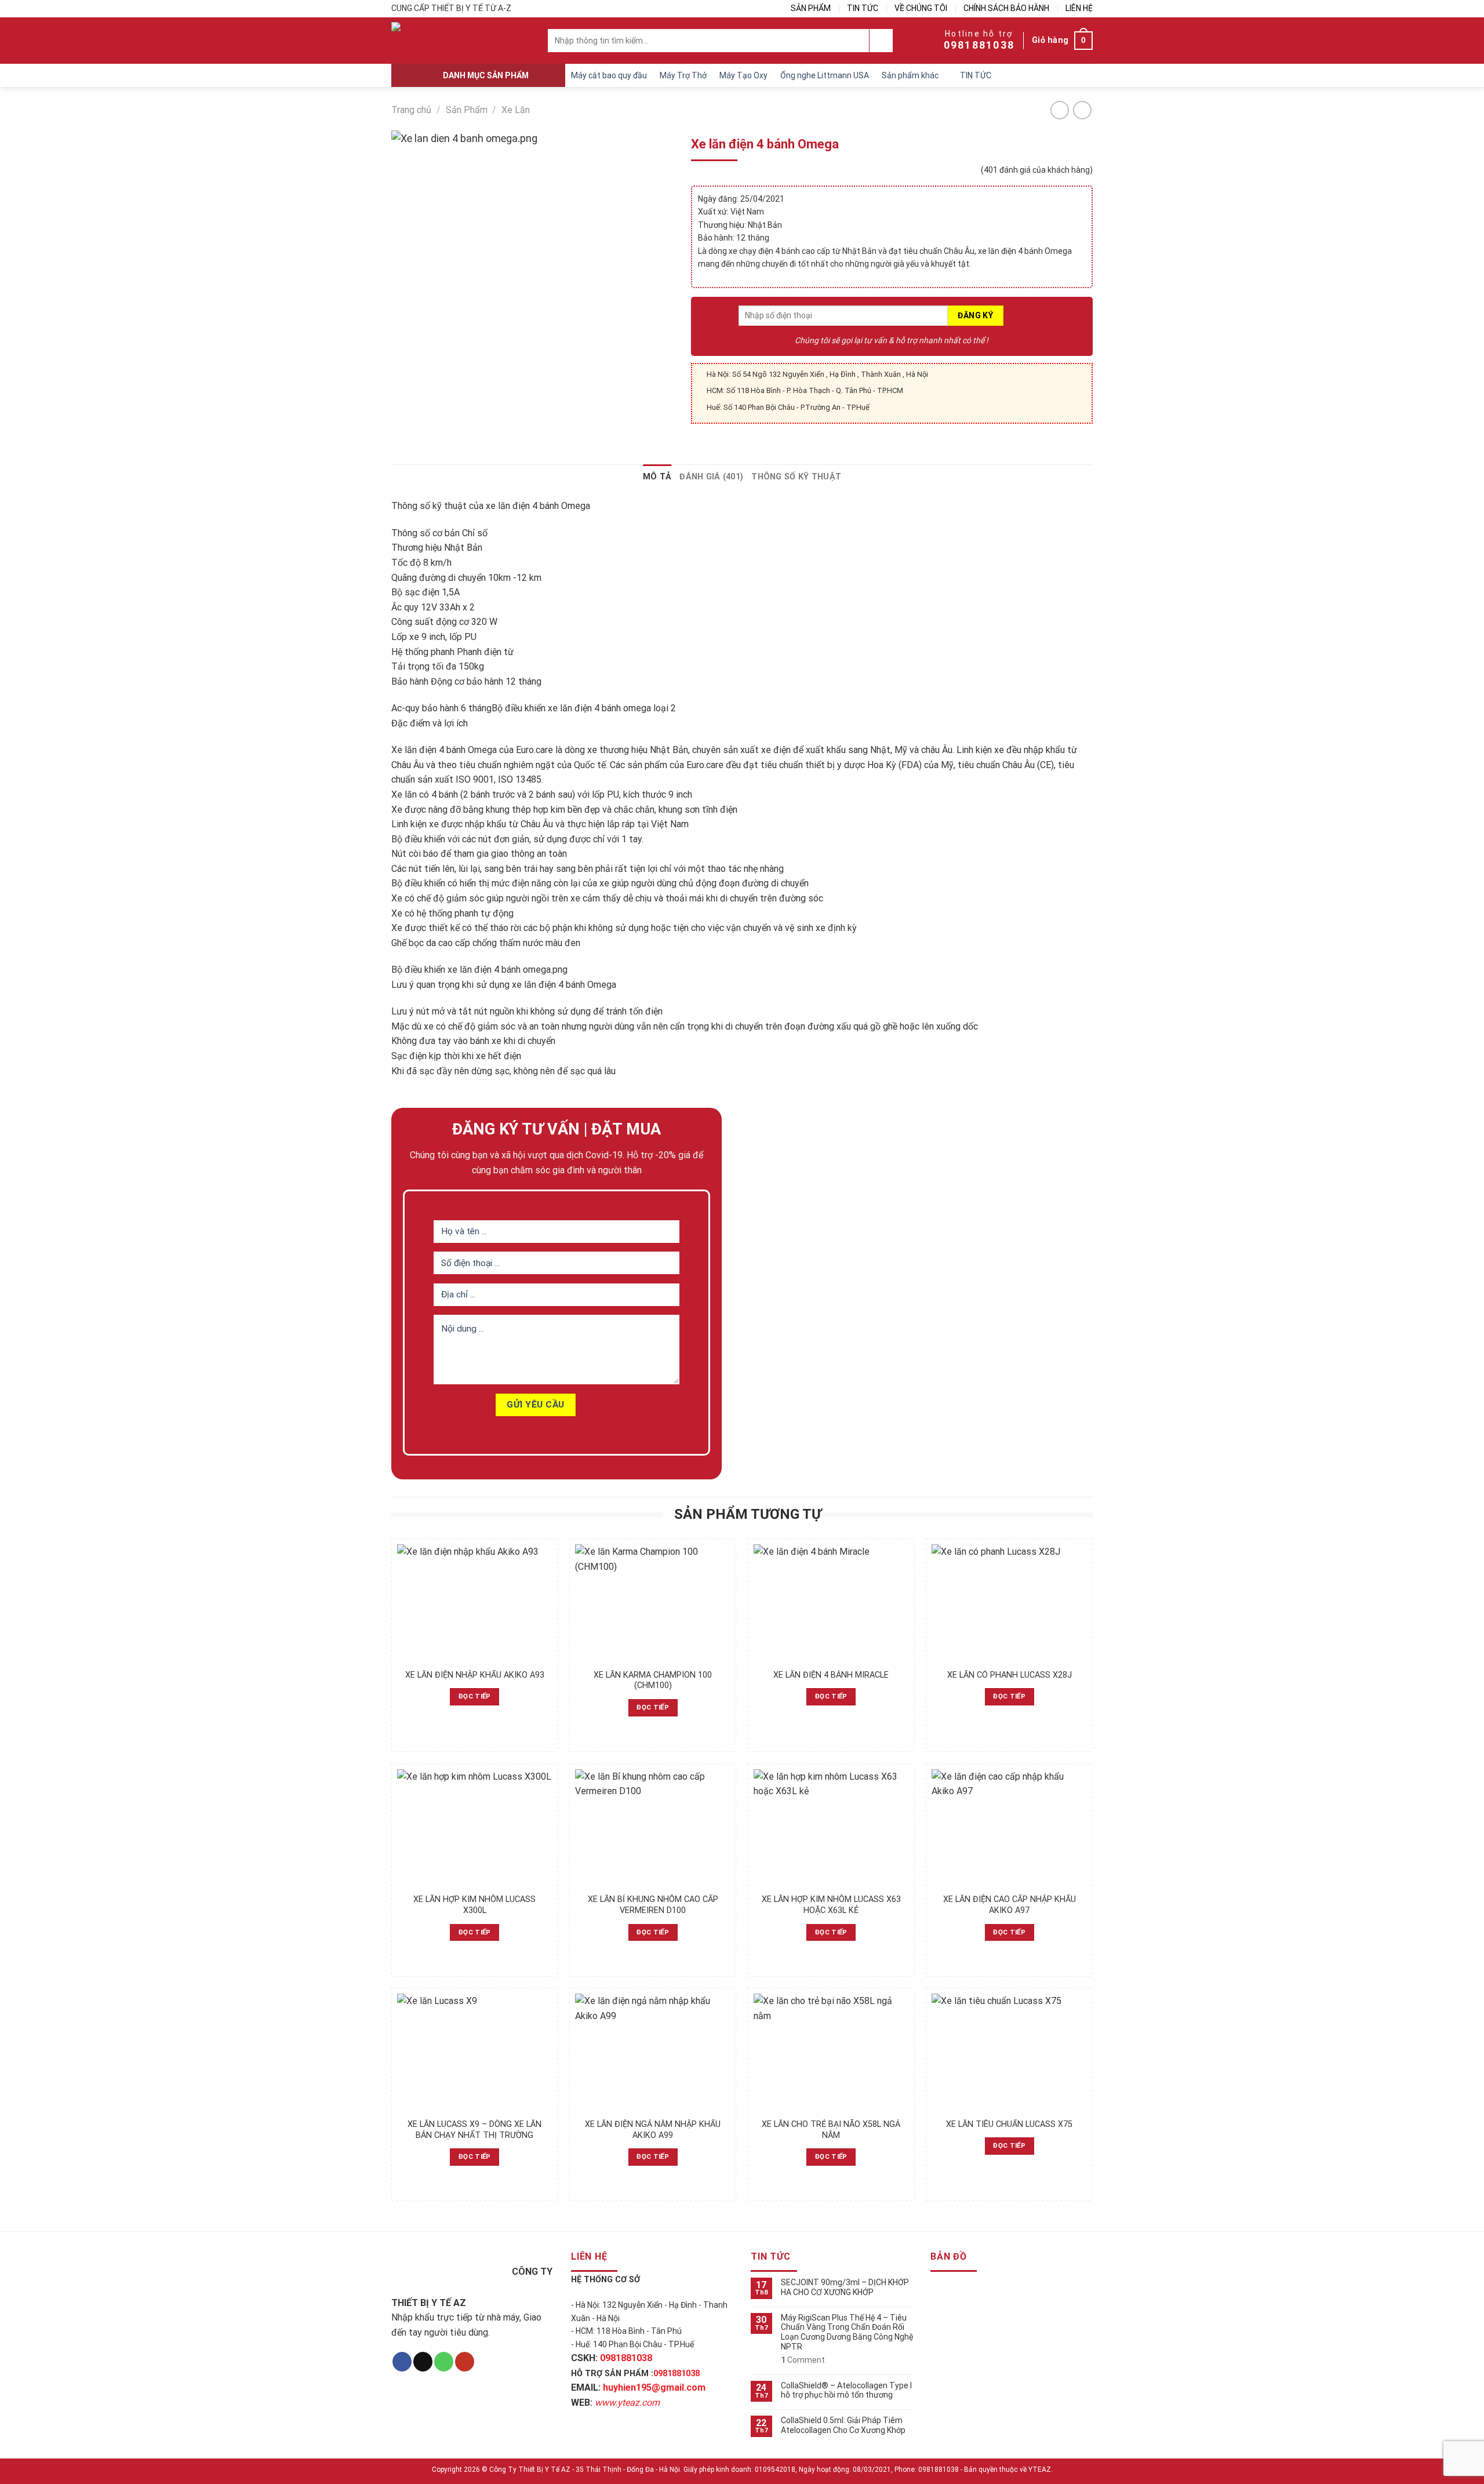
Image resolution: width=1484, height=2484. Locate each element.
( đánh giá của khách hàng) (1037, 170)
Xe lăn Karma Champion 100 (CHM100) (653, 1681)
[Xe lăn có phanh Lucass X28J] (1009, 1604)
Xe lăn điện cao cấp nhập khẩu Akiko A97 (1010, 1905)
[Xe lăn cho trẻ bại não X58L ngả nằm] (831, 2053)
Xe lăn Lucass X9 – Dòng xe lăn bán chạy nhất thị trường (474, 2130)
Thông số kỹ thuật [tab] (796, 477)
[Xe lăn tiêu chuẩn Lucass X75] (1009, 2053)
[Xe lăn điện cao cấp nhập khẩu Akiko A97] (1009, 1829)
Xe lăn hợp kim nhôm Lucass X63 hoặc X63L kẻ (831, 1905)
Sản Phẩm (811, 8)
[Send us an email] (423, 2362)
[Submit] (881, 41)
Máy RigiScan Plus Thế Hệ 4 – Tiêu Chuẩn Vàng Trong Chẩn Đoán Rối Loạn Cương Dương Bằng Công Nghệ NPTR (847, 2332)
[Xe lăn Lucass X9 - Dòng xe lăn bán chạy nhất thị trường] (475, 2053)
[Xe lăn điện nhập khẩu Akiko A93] (475, 1604)
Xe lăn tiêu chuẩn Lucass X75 (1009, 2124)
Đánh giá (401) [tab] (711, 477)
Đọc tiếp (475, 1696)
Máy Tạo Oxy (743, 75)
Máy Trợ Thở (683, 75)
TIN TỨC (976, 75)
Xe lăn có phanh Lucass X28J (1010, 1675)
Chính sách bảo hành (1006, 8)
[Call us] (444, 2362)
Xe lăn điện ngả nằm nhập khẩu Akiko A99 (653, 2130)
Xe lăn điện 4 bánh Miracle (831, 1675)
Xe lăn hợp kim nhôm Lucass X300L (474, 1905)
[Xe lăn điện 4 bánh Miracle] (831, 1604)
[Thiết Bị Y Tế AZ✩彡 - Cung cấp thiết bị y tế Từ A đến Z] (446, 41)
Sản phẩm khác (910, 75)
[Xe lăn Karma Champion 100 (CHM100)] (653, 1604)
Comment (803, 2360)
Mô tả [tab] (657, 477)
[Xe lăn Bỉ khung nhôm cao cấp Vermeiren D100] (653, 1829)
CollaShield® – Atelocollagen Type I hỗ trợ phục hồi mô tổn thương (846, 2390)
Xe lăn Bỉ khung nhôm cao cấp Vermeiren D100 (653, 1905)
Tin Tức (863, 8)
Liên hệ (1079, 8)
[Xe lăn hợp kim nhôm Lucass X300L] (475, 1829)
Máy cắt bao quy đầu (609, 75)
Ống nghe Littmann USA (825, 75)
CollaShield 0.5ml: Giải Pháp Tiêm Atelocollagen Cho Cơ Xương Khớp (843, 2425)
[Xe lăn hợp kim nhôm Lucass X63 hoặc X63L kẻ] (831, 1829)
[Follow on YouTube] (465, 2362)
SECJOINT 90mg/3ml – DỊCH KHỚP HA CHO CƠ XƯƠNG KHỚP (845, 2287)
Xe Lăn (516, 110)
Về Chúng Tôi (921, 8)
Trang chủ (411, 110)
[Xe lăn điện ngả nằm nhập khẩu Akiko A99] (653, 2053)
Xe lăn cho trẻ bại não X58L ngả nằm (831, 2130)
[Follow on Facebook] (402, 2362)
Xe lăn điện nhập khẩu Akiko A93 (475, 1675)
